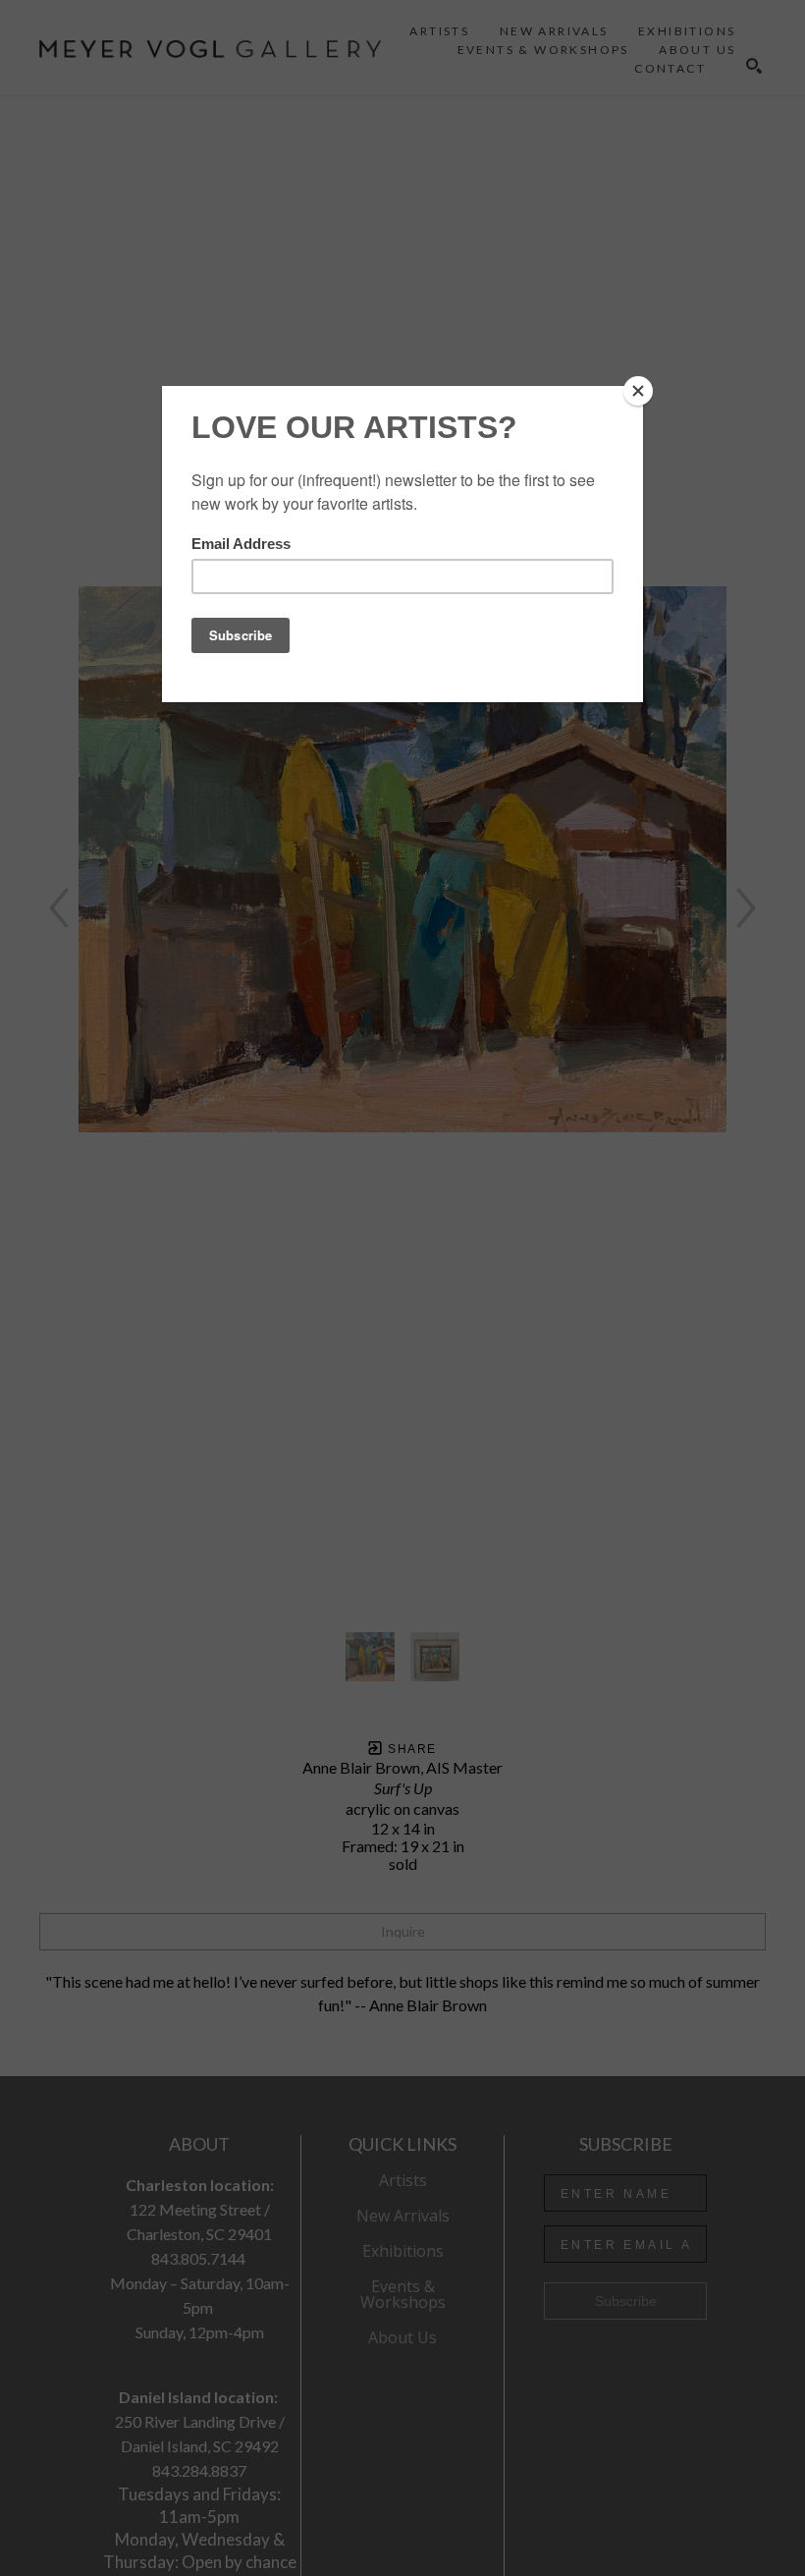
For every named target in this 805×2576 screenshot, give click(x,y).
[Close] (638, 391)
